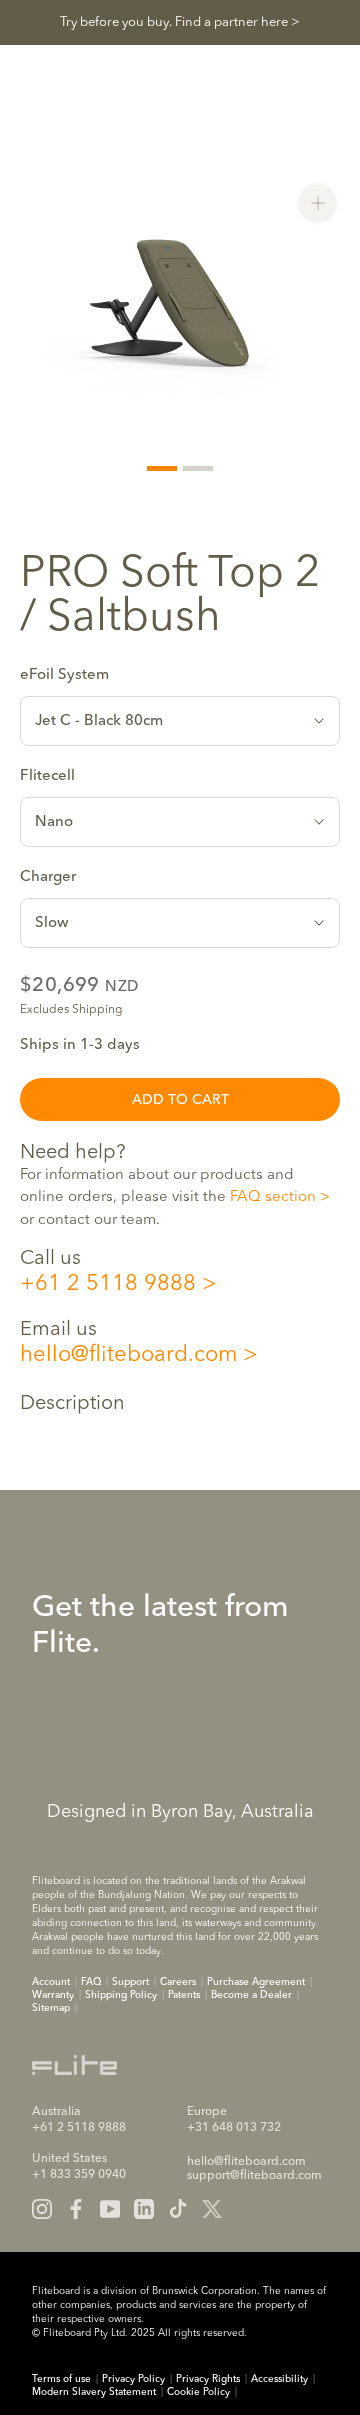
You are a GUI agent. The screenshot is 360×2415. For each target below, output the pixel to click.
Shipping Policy (121, 1995)
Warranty (53, 1995)
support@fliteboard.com (254, 2176)
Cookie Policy (198, 2392)
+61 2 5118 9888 (108, 1284)
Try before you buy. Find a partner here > (180, 22)
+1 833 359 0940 (79, 2175)
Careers (178, 1982)
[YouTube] (110, 2209)
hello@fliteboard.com (128, 1355)
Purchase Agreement (256, 1982)
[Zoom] (317, 202)
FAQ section (273, 1197)
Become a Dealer (251, 1995)
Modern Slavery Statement (94, 2392)
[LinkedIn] (144, 2209)
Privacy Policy (133, 2379)
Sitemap (51, 2008)
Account (51, 1982)
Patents (184, 1995)
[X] (212, 2209)
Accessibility (279, 2379)
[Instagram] (42, 2209)
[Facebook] (76, 2209)
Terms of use (61, 2379)
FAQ (91, 1982)
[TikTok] (178, 2209)
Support (130, 1982)
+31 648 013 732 (234, 2128)
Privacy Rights (208, 2379)
